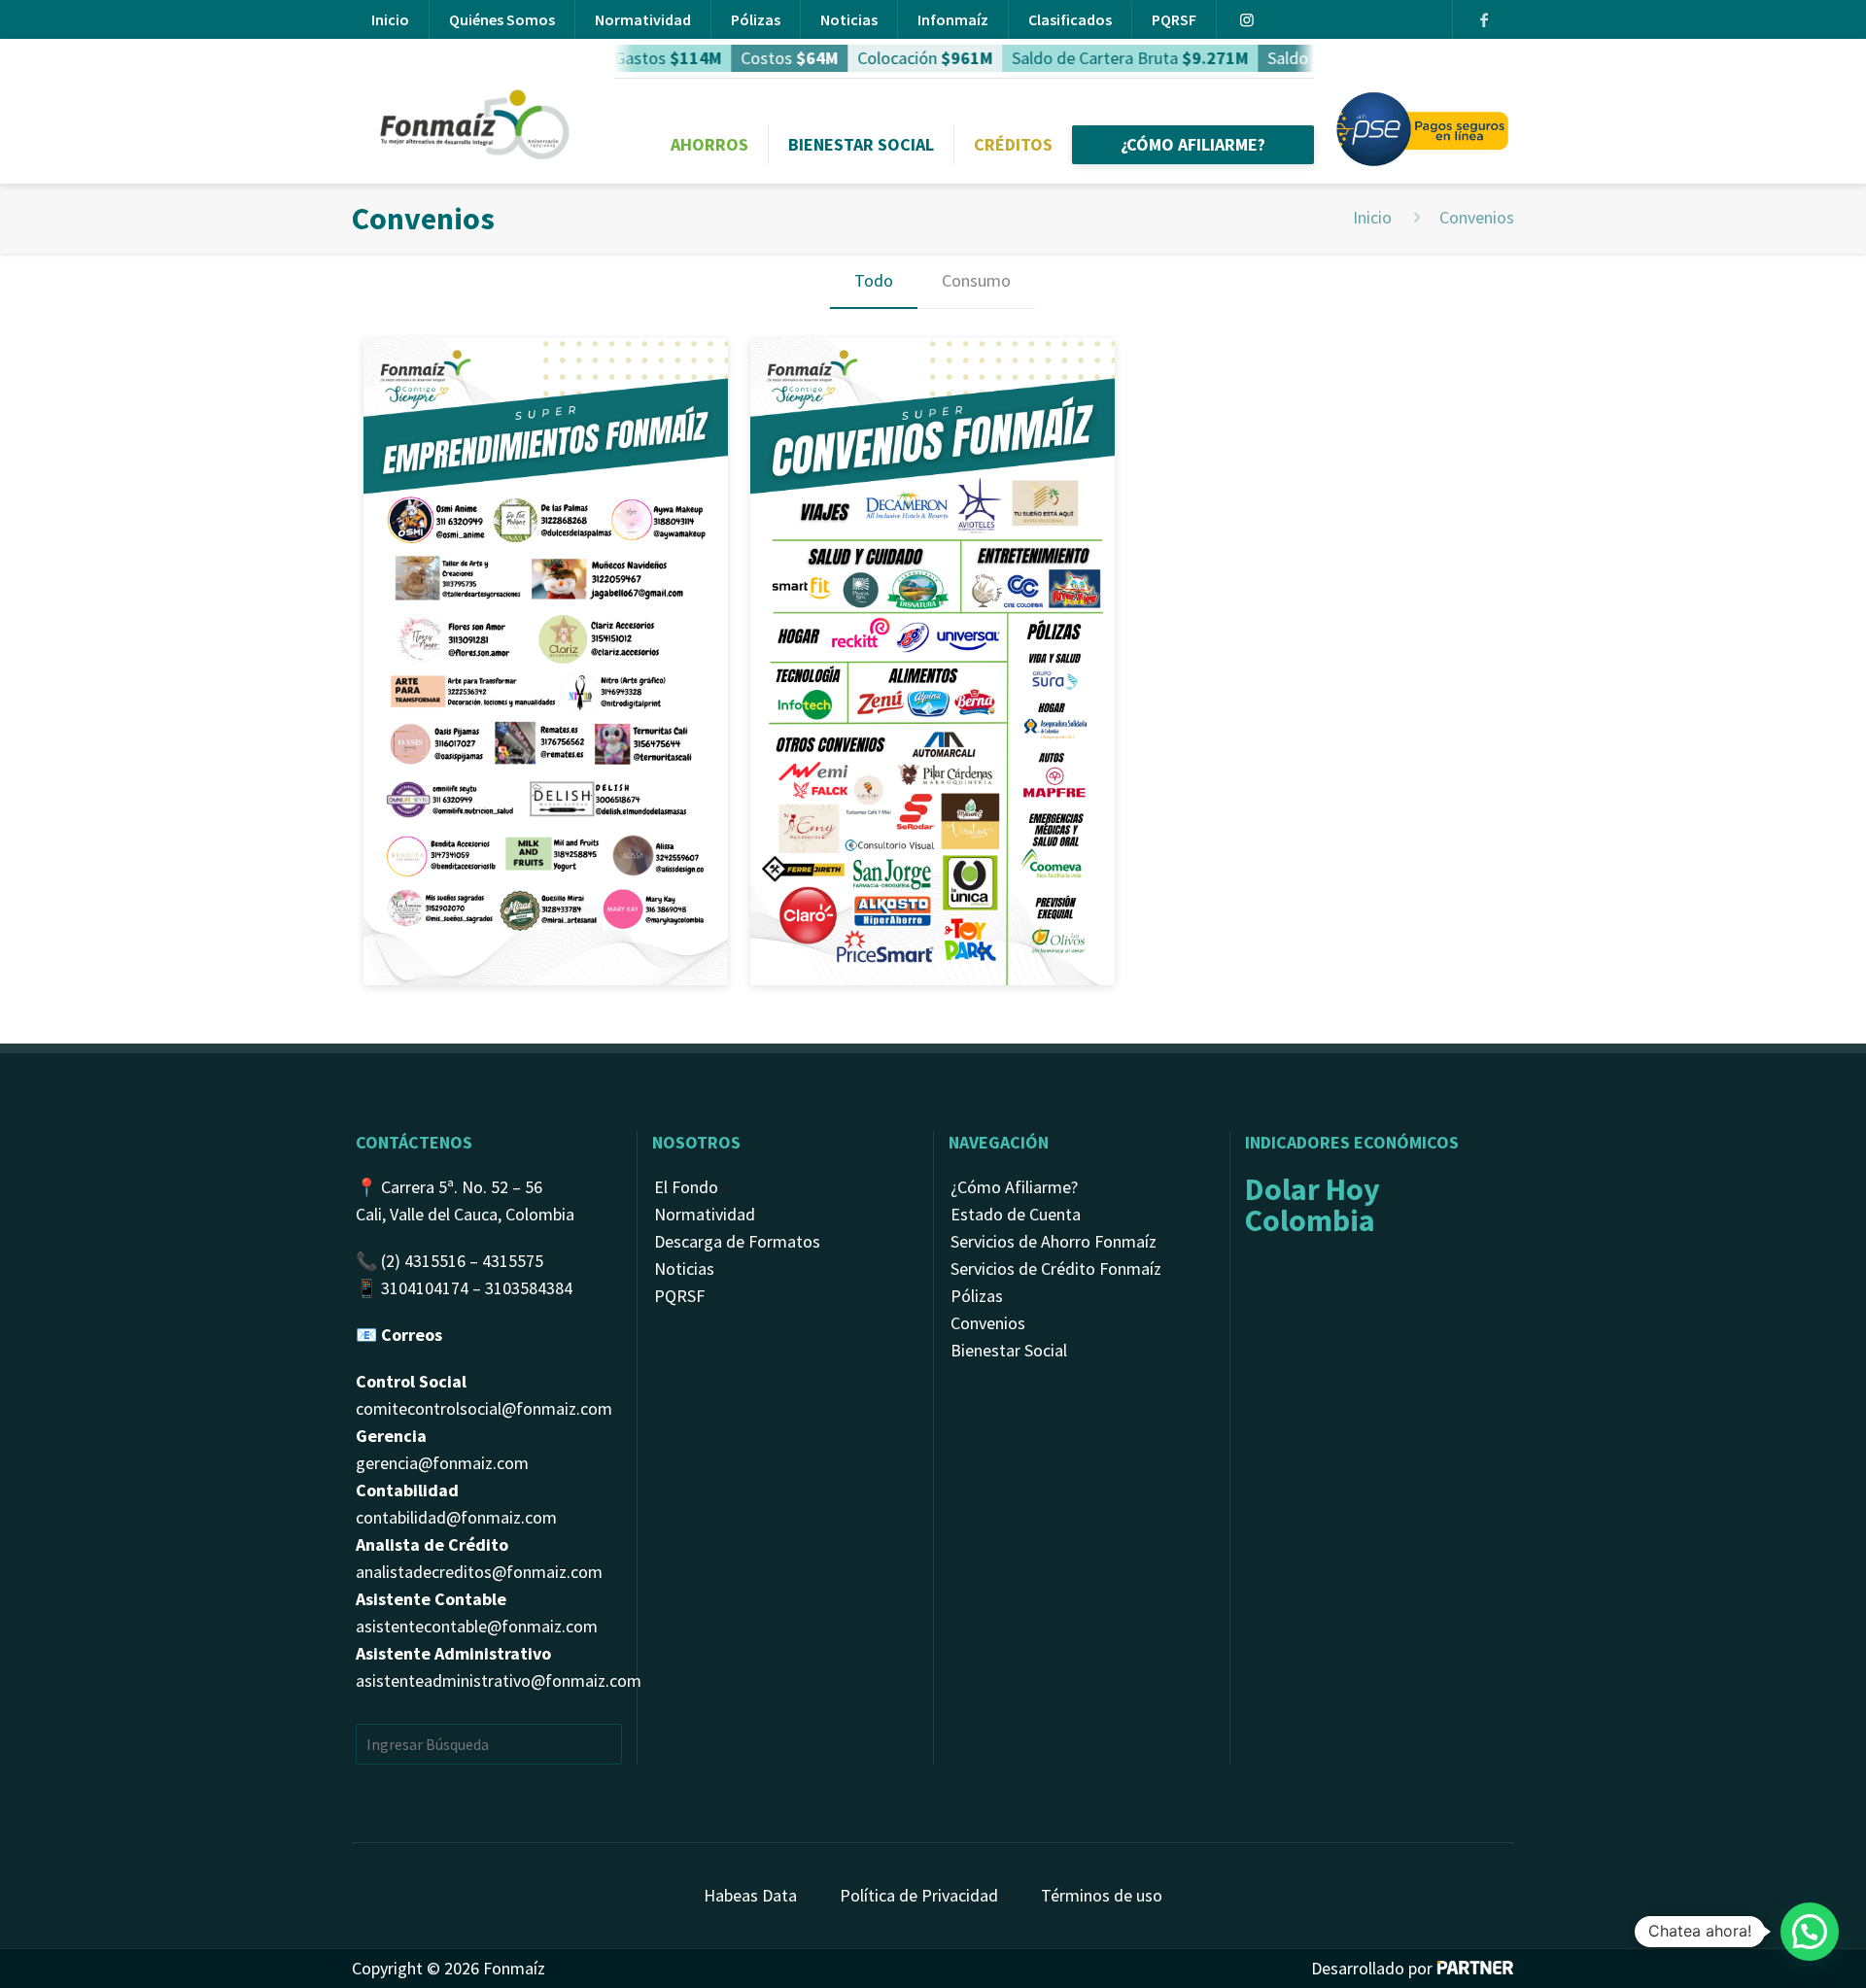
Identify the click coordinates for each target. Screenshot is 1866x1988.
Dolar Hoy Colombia (1313, 1205)
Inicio (390, 19)
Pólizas (756, 19)
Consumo (976, 280)
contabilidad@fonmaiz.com (456, 1517)
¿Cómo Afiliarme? (1014, 1187)
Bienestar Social (1009, 1350)
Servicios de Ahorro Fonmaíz (1054, 1241)
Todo (874, 280)
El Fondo (686, 1187)
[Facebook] (1483, 19)
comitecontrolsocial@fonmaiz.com (484, 1408)
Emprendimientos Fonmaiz (541, 388)
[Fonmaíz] (477, 97)
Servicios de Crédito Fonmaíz (1056, 1268)
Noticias (849, 19)
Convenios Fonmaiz (888, 388)
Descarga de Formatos (737, 1241)
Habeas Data (750, 1895)
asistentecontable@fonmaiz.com (477, 1626)
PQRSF (1174, 19)
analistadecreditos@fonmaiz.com (479, 1572)
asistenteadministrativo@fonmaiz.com (499, 1680)
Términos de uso (1102, 1895)
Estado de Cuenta (1016, 1214)
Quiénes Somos (502, 19)
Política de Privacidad (919, 1895)
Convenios (988, 1323)
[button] (1810, 1932)
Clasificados (1070, 19)
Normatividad (643, 19)
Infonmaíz (953, 19)
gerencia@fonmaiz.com (442, 1463)
